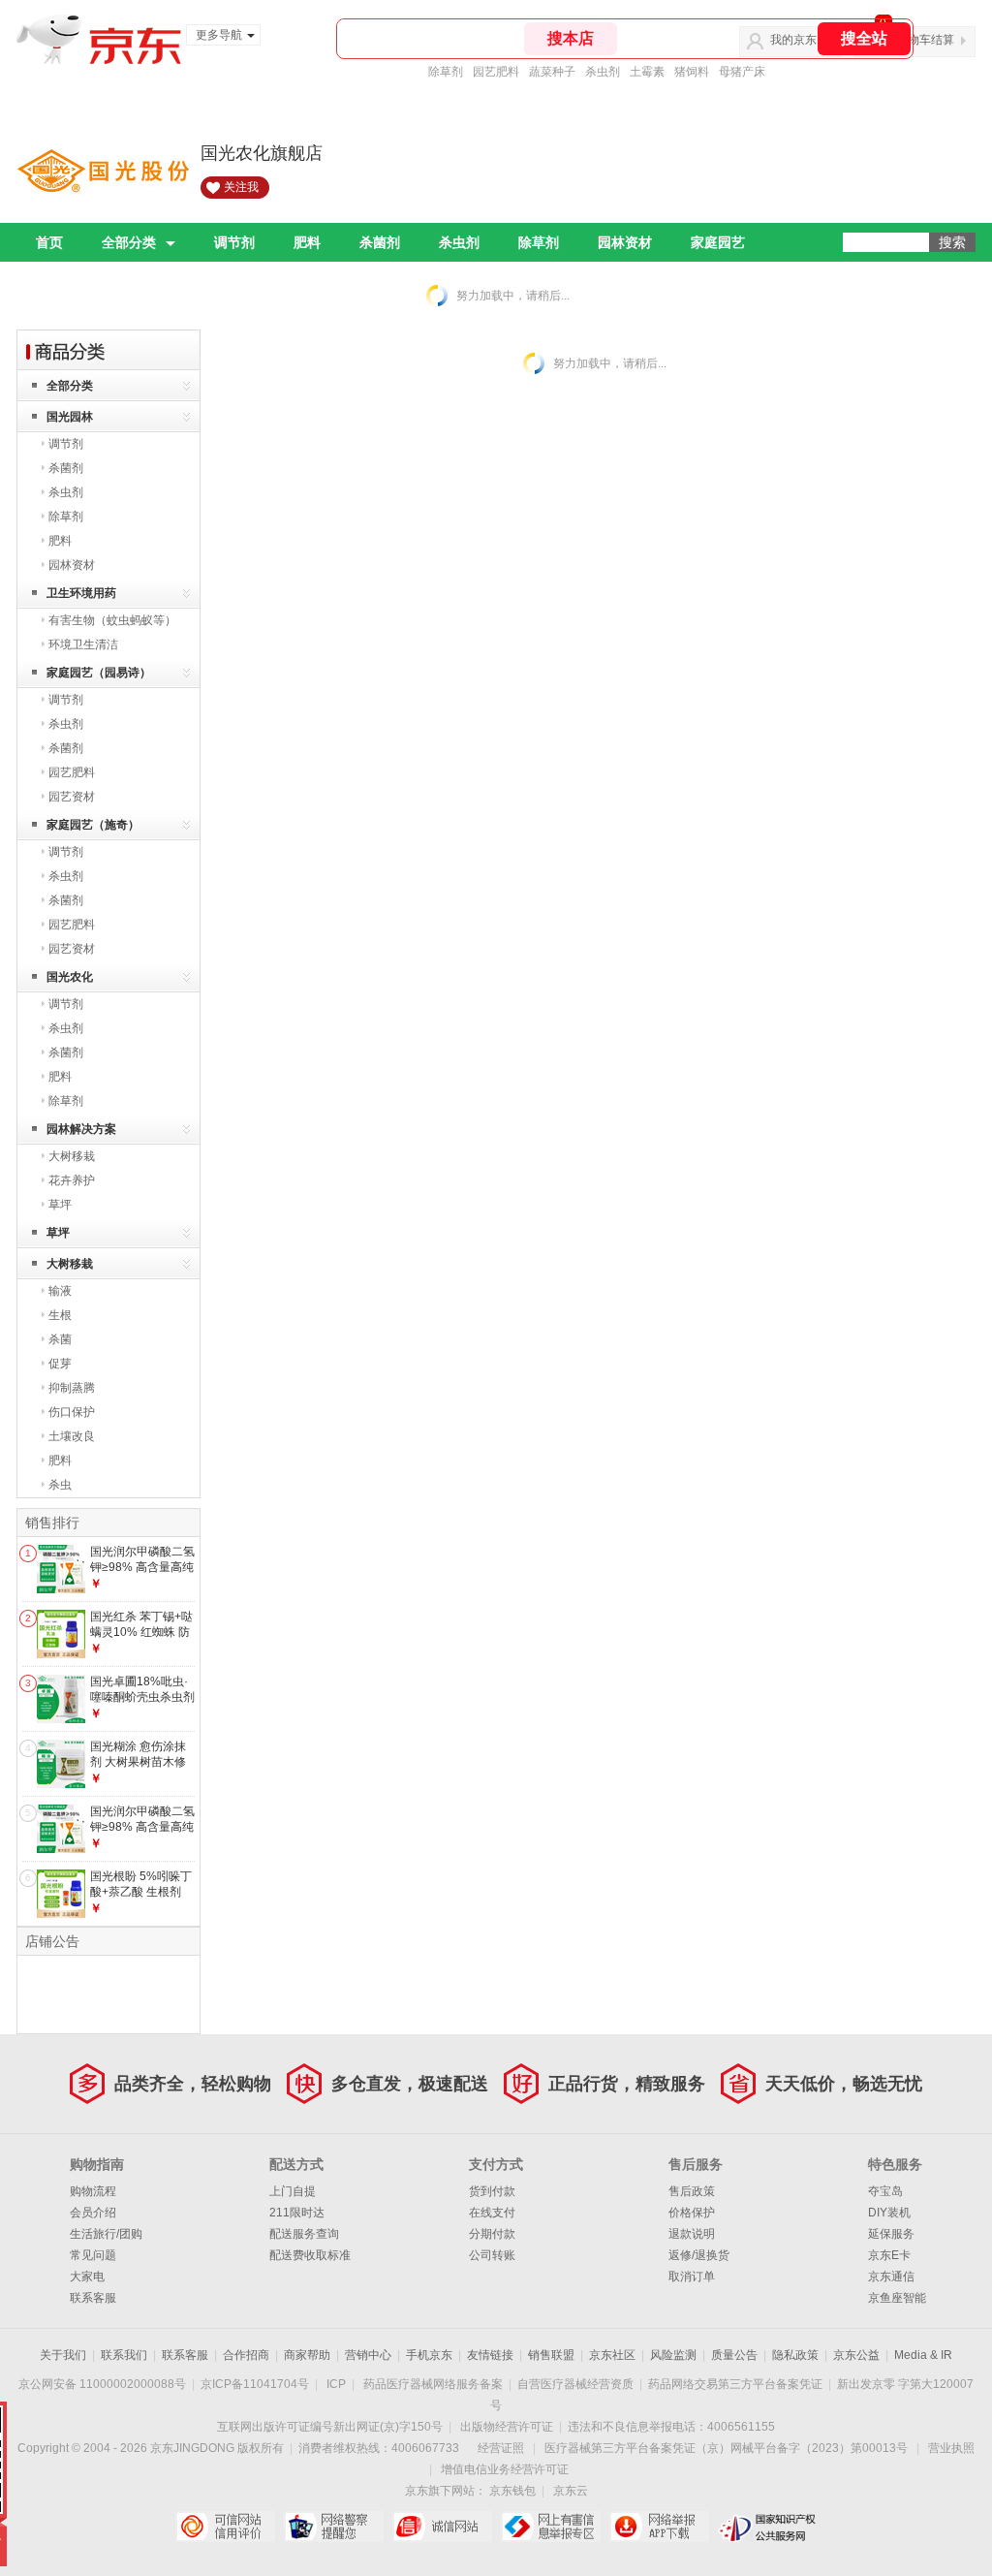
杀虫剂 (603, 72)
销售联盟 (551, 2355)
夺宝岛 (885, 2191)
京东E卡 (889, 2255)
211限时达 (297, 2213)
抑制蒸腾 (72, 1388)
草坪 (60, 1205)
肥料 (307, 242)
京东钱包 (512, 2491)
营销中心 (368, 2355)
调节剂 (234, 242)
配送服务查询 (304, 2234)
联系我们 (124, 2355)
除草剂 (446, 72)
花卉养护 (72, 1180)
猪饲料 (692, 72)
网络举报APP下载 (659, 2527)
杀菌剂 (380, 242)
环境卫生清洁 (83, 644)
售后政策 (692, 2191)
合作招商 (246, 2355)
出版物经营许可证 (507, 2427)
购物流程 (93, 2191)
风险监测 (673, 2355)
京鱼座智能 (897, 2298)
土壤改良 (72, 1436)
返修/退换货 (699, 2255)
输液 (60, 1291)
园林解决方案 (81, 1129)
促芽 (60, 1364)
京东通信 (891, 2277)
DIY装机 (889, 2213)
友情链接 (490, 2355)
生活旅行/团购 (106, 2234)
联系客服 (93, 2298)
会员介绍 (93, 2213)
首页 (49, 242)
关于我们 (63, 2355)
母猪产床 (742, 72)
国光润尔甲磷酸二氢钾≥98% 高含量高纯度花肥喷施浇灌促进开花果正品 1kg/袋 (142, 1834)
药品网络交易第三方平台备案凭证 (735, 2384)
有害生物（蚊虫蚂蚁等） (112, 620)
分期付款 (492, 2234)
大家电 (87, 2277)
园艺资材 (72, 797)
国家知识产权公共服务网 (768, 2527)
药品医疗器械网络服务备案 (433, 2384)
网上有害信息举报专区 (551, 2527)
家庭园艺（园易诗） (99, 673)
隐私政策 (795, 2355)
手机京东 (429, 2355)
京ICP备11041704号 (255, 2384)
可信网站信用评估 (225, 2527)
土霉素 (647, 72)
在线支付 (492, 2213)
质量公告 (734, 2355)
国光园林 (70, 417)
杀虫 (60, 1485)
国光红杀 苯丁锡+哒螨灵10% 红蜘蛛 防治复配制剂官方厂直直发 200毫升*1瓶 (142, 1639)
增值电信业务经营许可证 (505, 2469)
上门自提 (293, 2191)
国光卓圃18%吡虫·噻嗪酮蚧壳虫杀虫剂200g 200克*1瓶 (142, 1696)
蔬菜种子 (552, 72)
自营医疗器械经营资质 (575, 2384)
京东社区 (612, 2355)
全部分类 (129, 242)
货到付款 (492, 2191)
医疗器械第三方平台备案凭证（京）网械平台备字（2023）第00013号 (726, 2448)
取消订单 (692, 2277)
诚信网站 (442, 2527)
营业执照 (951, 2448)
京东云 (571, 2491)
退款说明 (692, 2234)
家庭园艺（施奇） (93, 825)
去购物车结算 (919, 40)
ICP (336, 2384)
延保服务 (891, 2234)
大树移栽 (72, 1156)
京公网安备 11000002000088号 (102, 2384)
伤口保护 (72, 1412)
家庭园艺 (718, 242)
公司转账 (492, 2255)
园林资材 (625, 242)
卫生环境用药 (81, 593)
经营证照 (501, 2448)
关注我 (241, 187)
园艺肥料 (496, 72)
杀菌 (60, 1339)
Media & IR (923, 2355)
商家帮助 (307, 2355)
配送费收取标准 (310, 2255)
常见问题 (93, 2255)
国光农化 (70, 977)
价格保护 (692, 2213)
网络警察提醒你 (334, 2527)
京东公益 (856, 2355)
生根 (60, 1315)
